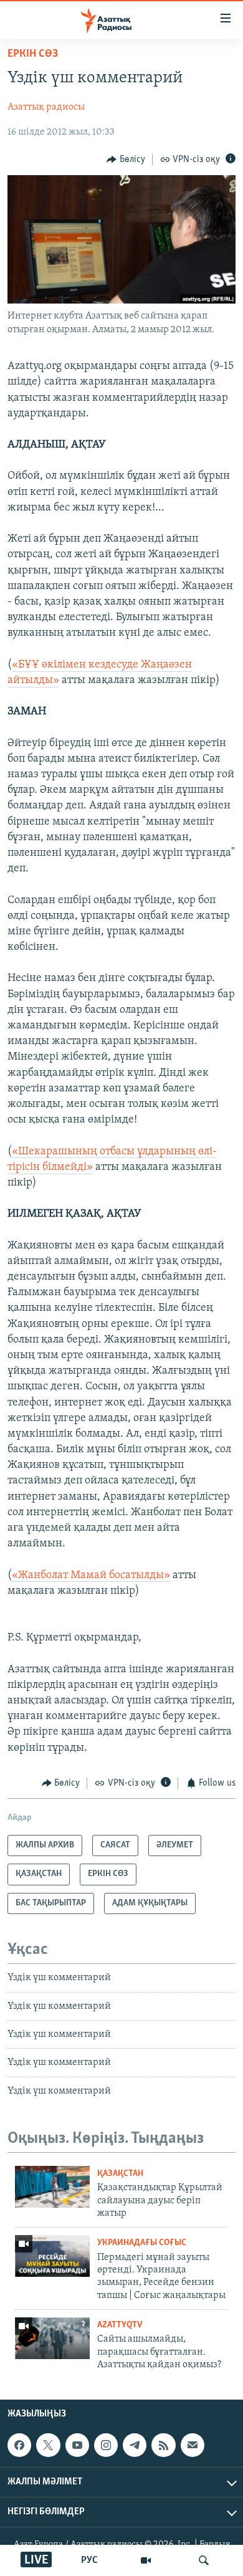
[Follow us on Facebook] (19, 2446)
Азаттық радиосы (46, 107)
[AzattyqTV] (146, 2560)
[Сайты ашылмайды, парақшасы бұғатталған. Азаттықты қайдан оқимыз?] (52, 2338)
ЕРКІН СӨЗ (33, 54)
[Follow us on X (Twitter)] (48, 2446)
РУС (89, 2560)
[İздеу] (204, 2560)
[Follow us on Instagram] (106, 2446)
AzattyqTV (120, 2325)
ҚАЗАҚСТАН (120, 2174)
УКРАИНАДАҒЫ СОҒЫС (142, 2243)
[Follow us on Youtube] (77, 2446)
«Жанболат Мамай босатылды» (91, 1576)
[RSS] (163, 2446)
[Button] (126, 160)
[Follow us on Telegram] (135, 2446)
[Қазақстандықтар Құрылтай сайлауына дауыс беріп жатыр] (52, 2187)
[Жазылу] (193, 2446)
